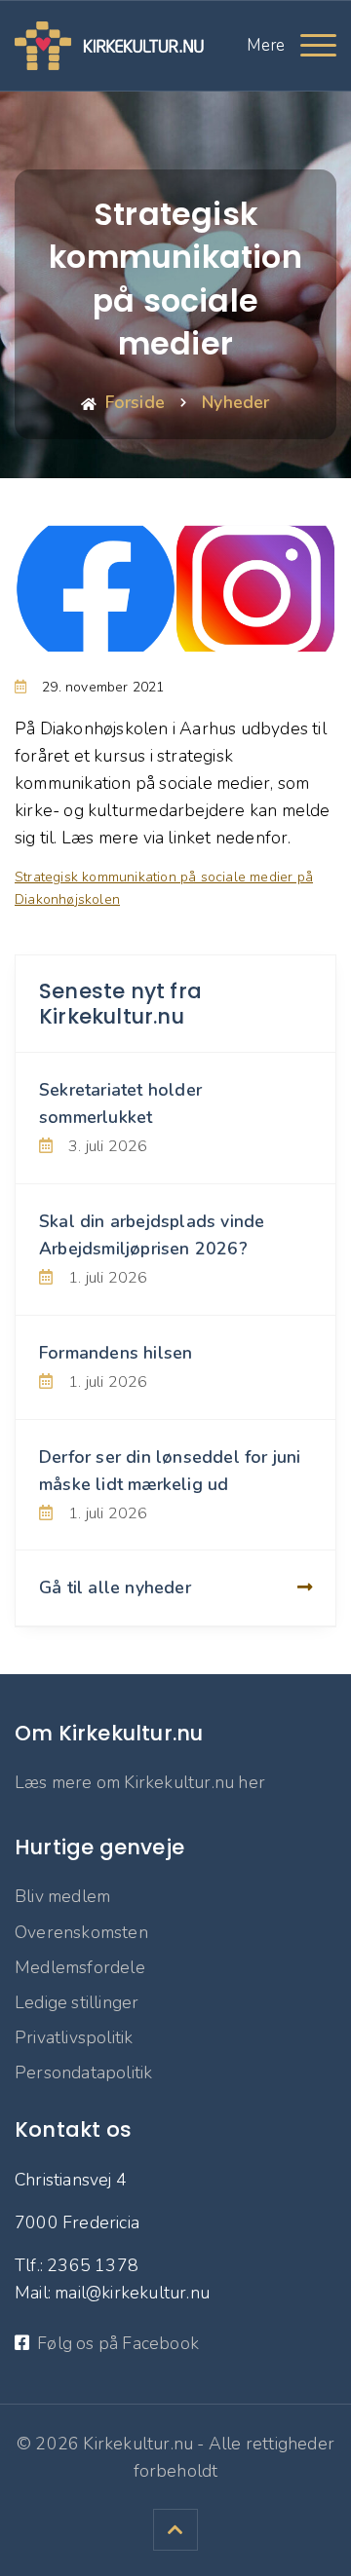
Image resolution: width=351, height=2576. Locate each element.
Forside (135, 402)
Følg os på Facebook (118, 2343)
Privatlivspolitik (74, 2037)
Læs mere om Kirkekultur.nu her (140, 1782)
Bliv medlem (62, 1896)
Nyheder (235, 402)
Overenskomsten (81, 1932)
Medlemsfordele (80, 1967)
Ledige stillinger (77, 2002)
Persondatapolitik (83, 2072)
